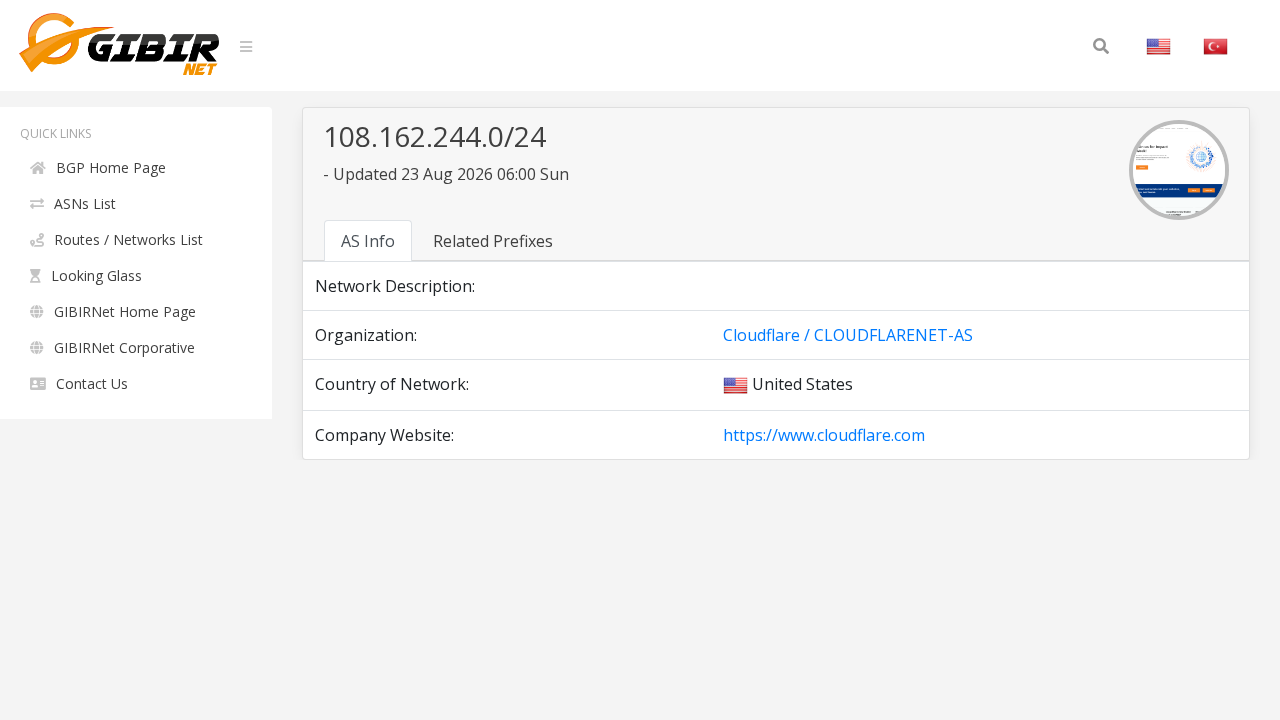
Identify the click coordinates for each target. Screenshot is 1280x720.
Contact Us (92, 383)
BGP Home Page (111, 167)
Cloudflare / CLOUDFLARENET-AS (848, 335)
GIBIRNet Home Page (125, 311)
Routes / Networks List (128, 239)
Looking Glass (96, 275)
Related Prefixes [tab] (493, 241)
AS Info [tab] (368, 241)
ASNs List (85, 203)
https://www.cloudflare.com (824, 435)
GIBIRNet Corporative (124, 347)
